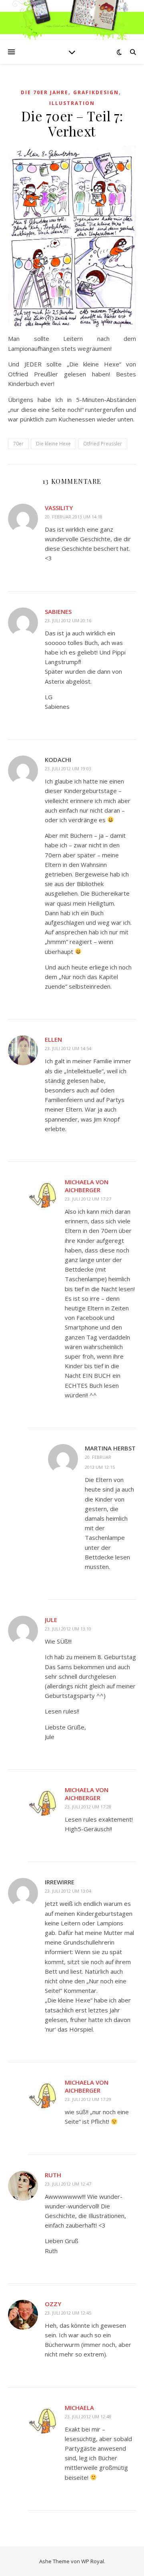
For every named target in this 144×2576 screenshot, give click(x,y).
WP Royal (93, 2561)
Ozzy (53, 2304)
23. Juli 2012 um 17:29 (88, 2099)
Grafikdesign (96, 92)
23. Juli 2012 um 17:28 (88, 1807)
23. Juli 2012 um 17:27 (88, 1199)
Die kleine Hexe (53, 444)
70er (18, 444)
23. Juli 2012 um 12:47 (68, 2184)
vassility (59, 508)
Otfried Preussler (103, 444)
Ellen (53, 1039)
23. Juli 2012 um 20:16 (68, 620)
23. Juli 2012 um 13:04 (68, 1891)
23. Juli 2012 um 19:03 (68, 769)
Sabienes (58, 611)
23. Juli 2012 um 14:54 (68, 1048)
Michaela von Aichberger (87, 1186)
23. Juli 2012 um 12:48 (88, 2417)
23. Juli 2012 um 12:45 (68, 2313)
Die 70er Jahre (45, 92)
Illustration (72, 103)
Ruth (53, 2175)
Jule (51, 1620)
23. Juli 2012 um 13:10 (68, 1629)
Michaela (79, 2408)
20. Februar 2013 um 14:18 (74, 517)
